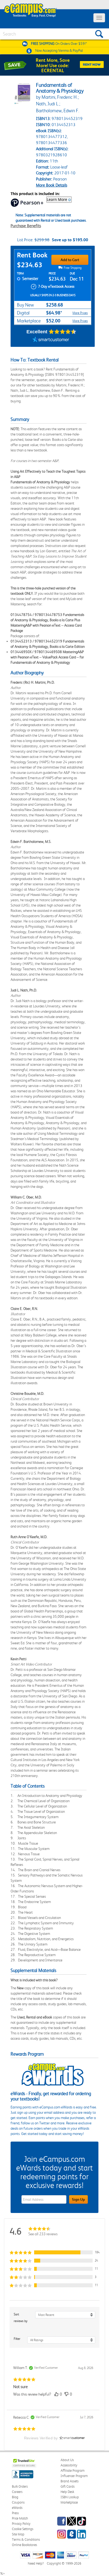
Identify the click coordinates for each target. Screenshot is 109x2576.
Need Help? (36, 2563)
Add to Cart (70, 260)
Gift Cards (68, 2486)
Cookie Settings (23, 2529)
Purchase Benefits (26, 226)
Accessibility (69, 2465)
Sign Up (78, 2199)
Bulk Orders (20, 2486)
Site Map (18, 2534)
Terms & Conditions (26, 2540)
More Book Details (52, 185)
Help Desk (67, 2492)
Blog (15, 2497)
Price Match (20, 2518)
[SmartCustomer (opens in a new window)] (51, 340)
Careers (17, 2492)
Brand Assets (70, 2481)
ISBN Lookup (70, 2497)
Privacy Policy (21, 2524)
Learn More (57, 199)
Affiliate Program (73, 2471)
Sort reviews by (21, 2318)
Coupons (18, 2502)
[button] (54, 2252)
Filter (17, 2339)
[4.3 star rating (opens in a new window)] (63, 332)
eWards (17, 2508)
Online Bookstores (24, 2545)
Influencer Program (74, 2476)
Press (15, 2513)
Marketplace (69, 2502)
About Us (67, 2460)
